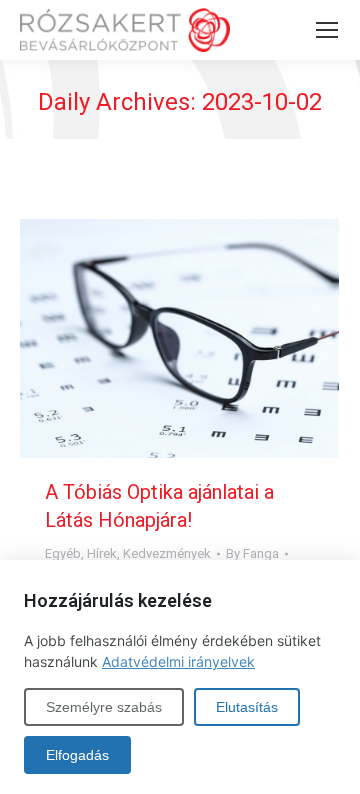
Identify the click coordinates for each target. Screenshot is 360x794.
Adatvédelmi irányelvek (178, 661)
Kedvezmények (167, 553)
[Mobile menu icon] (327, 30)
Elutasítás (247, 707)
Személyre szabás (104, 707)
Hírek (102, 553)
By (252, 553)
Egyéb (63, 553)
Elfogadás (77, 755)
